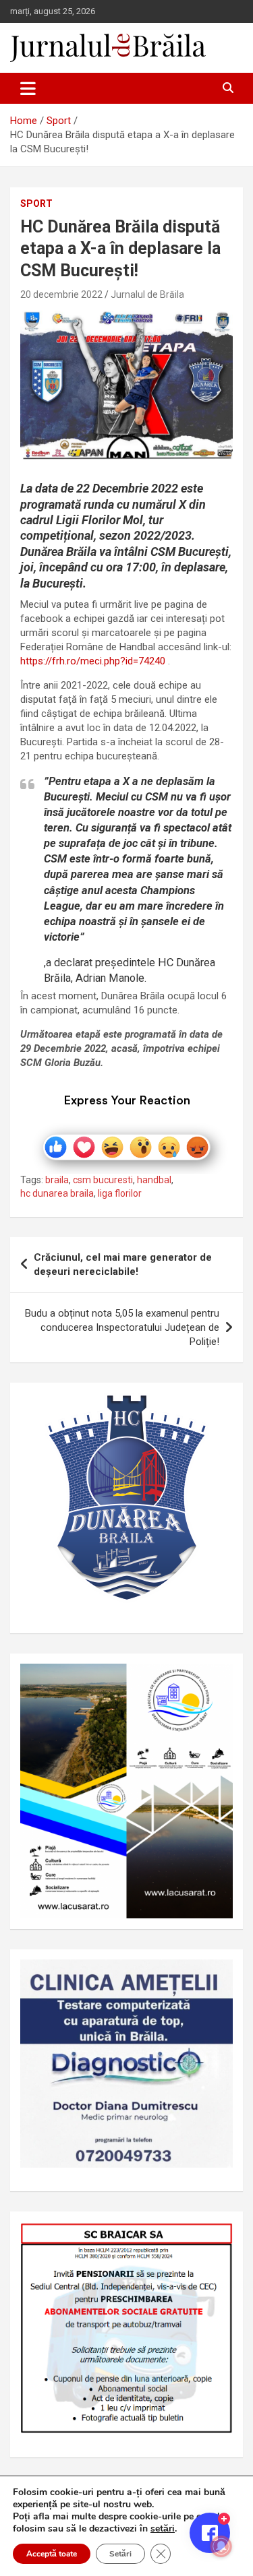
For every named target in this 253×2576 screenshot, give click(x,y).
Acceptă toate (52, 2554)
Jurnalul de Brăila (147, 294)
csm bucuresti (103, 1180)
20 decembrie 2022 (61, 294)
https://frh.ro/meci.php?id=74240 (93, 661)
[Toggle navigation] (28, 88)
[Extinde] (215, 1977)
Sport (36, 203)
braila (57, 1180)
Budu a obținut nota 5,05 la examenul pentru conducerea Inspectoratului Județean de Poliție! (122, 1327)
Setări (120, 2554)
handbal (154, 1180)
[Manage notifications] (221, 2546)
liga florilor (120, 1193)
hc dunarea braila (57, 1193)
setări (163, 2529)
